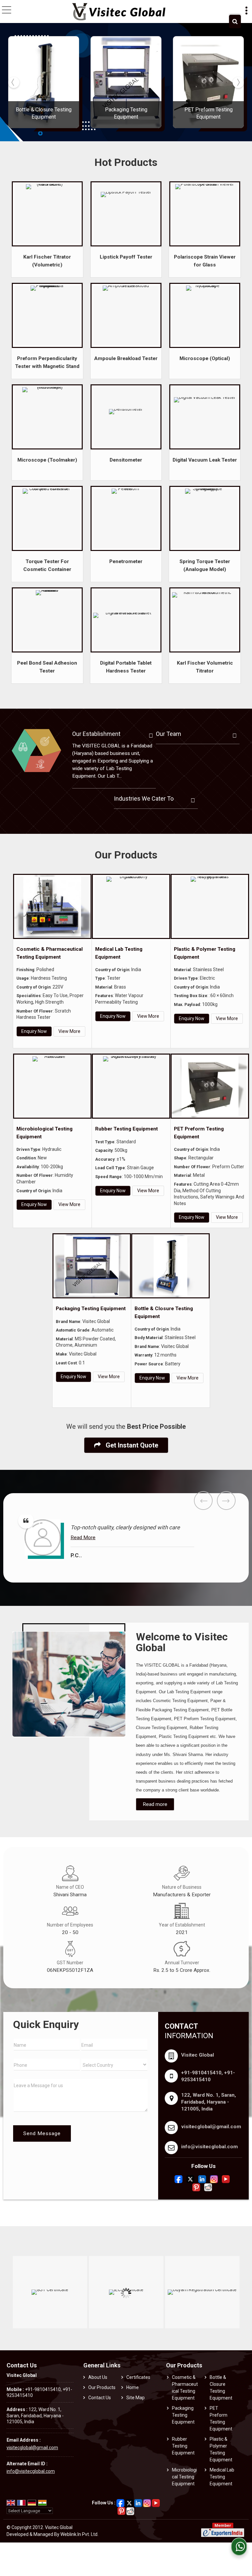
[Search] (235, 22)
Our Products (102, 2387)
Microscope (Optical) (205, 358)
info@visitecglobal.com (210, 2147)
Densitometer (126, 460)
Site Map (136, 2398)
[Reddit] (208, 2187)
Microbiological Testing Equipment (184, 2477)
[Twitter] (190, 2179)
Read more (155, 1804)
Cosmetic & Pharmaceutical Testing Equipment (185, 2388)
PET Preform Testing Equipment (221, 2418)
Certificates (138, 2377)
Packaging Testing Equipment (91, 1309)
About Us (98, 2377)
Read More (37, 1538)
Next (226, 1501)
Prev (203, 1501)
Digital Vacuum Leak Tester (205, 460)
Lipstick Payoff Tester (126, 257)
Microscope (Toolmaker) (47, 460)
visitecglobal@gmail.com (211, 2127)
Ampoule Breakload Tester (126, 358)
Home (133, 2387)
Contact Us (100, 2398)
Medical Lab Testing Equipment (222, 2477)
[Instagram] (214, 2179)
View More (69, 1031)
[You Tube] (226, 2179)
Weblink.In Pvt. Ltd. (79, 2534)
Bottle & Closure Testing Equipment (221, 2388)
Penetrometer (126, 561)
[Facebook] (178, 2179)
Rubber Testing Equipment (126, 1129)
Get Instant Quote (131, 1445)
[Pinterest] (196, 2187)
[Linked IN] (202, 2179)
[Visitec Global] (119, 12)
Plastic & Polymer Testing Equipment (221, 2449)
